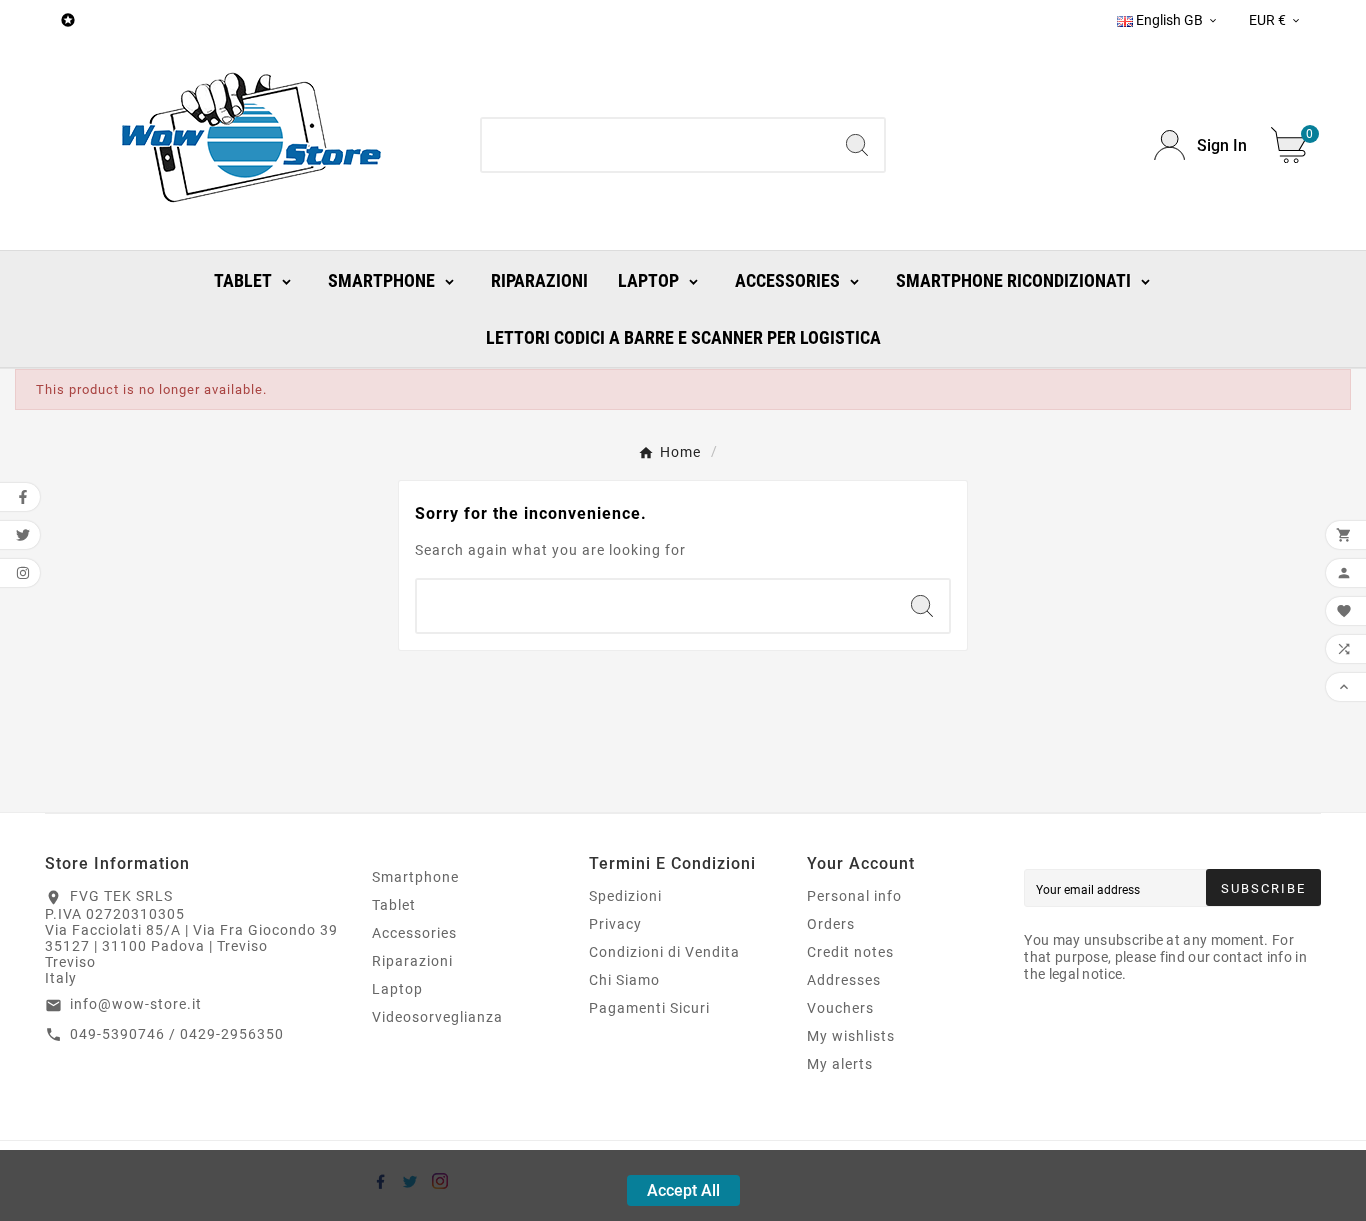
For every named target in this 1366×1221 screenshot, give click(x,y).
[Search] (857, 145)
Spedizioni (625, 896)
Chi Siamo (624, 980)
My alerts (840, 1064)
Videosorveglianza (437, 1017)
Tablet (394, 905)
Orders (831, 924)
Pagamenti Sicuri (649, 1008)
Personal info (854, 896)
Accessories (414, 933)
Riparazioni (412, 961)
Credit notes (850, 952)
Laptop (397, 989)
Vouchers (840, 1008)
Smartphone (415, 877)
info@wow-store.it (136, 1004)
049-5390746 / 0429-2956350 (177, 1034)
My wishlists (851, 1036)
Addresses (844, 980)
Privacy (615, 924)
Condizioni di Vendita (664, 952)
